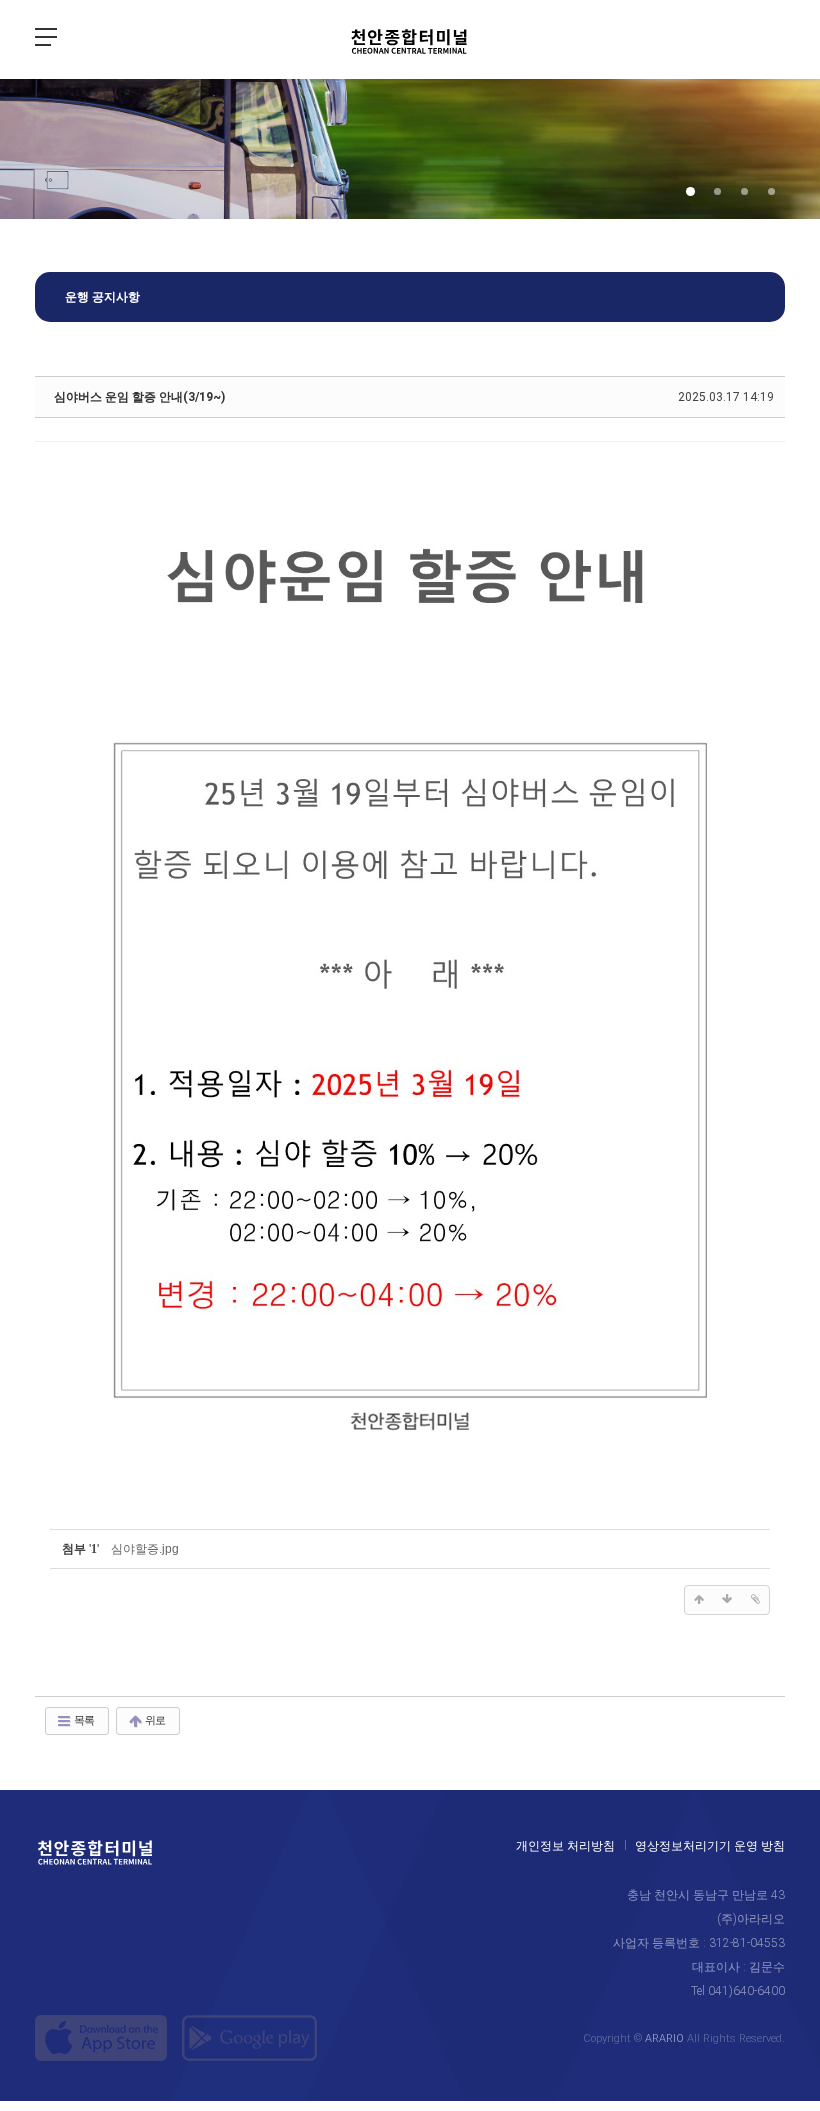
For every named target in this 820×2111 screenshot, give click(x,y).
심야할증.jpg (145, 1549)
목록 (83, 1720)
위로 (154, 1720)
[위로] (699, 1600)
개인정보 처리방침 (565, 1846)
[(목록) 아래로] (727, 1600)
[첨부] (755, 1600)
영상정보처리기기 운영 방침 (710, 1846)
